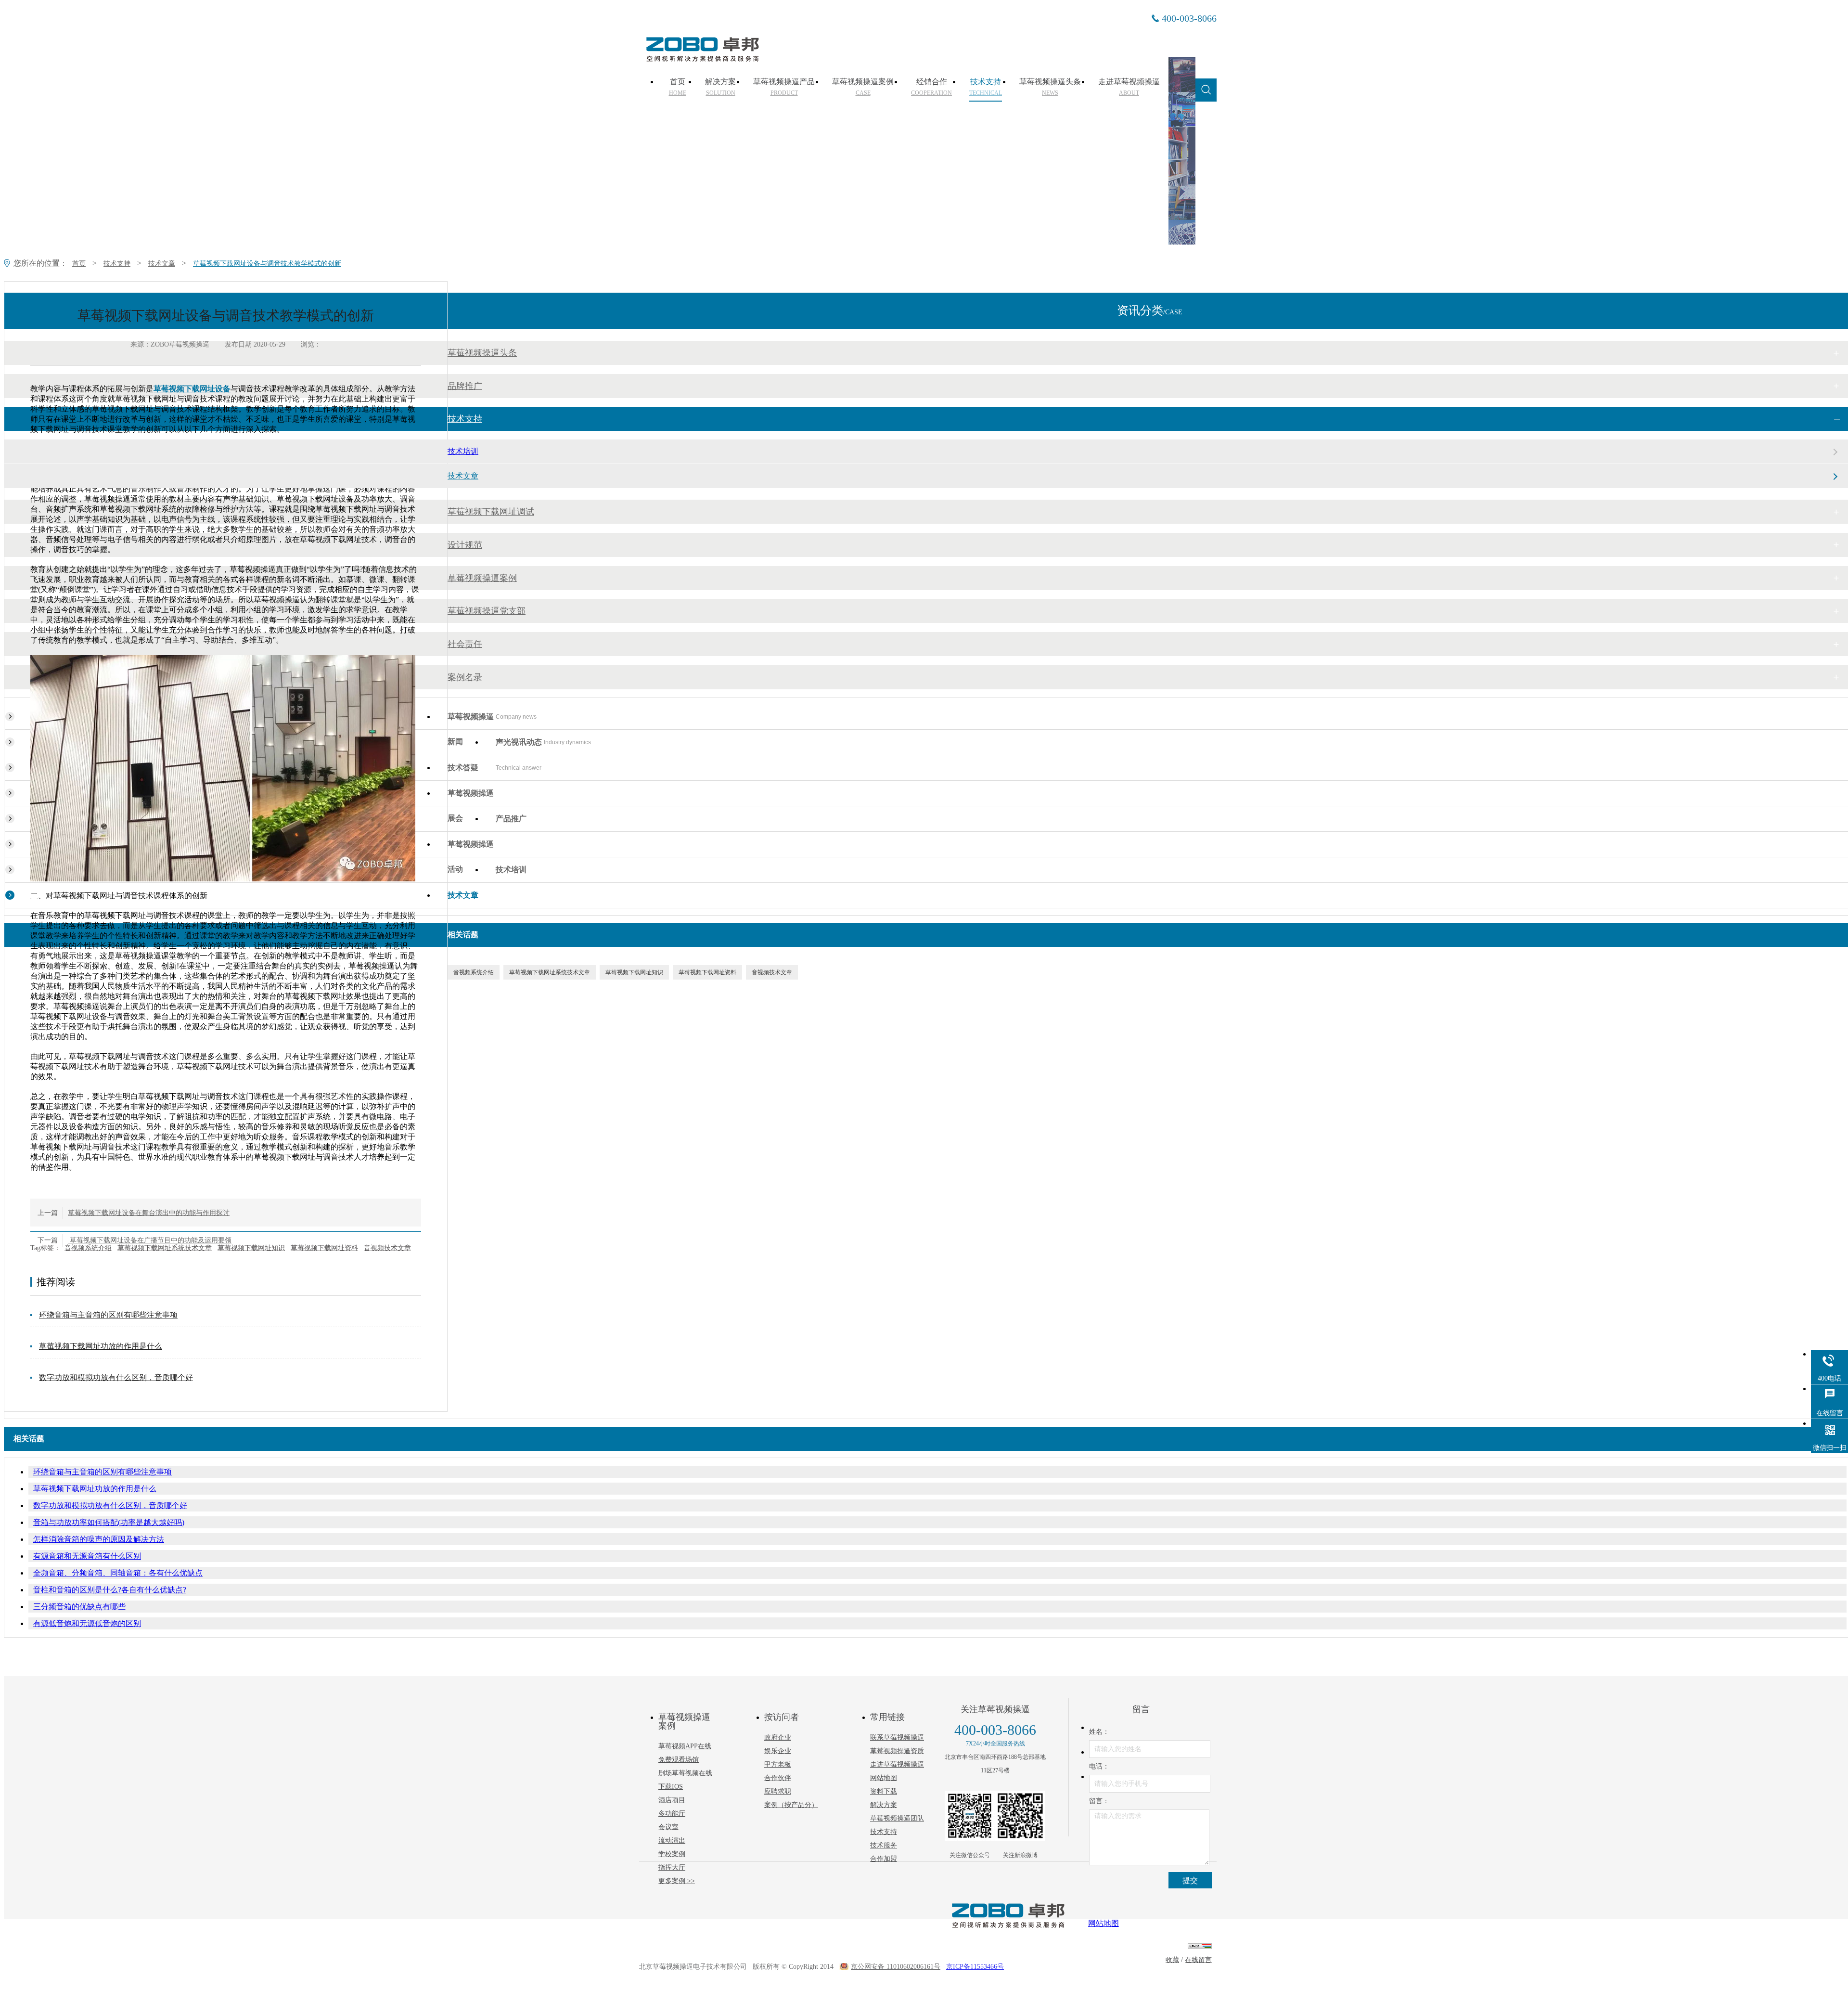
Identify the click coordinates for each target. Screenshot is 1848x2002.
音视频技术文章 (387, 1248)
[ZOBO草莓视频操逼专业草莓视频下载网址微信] (970, 1816)
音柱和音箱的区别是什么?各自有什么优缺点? (110, 1590)
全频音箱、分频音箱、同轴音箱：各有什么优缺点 (118, 1573)
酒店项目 (672, 1800)
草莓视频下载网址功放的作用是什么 (101, 1346)
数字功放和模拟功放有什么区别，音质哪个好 (110, 1505)
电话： (1099, 1766)
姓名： (1099, 1732)
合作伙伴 (778, 1778)
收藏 (1172, 1960)
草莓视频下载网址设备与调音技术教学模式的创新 (267, 264)
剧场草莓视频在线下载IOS (685, 1780)
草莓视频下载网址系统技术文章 (165, 1248)
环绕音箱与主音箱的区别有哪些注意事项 (108, 1315)
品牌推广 (465, 386)
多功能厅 (672, 1814)
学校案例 (672, 1854)
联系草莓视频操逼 (897, 1737)
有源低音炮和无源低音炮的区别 (87, 1623)
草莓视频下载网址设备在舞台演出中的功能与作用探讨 (149, 1213)
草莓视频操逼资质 (897, 1751)
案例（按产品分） (791, 1805)
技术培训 (463, 451)
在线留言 (1198, 1960)
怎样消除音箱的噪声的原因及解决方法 (99, 1539)
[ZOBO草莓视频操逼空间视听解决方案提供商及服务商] (702, 58)
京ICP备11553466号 (975, 1967)
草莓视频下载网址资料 (324, 1248)
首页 (678, 87)
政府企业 (778, 1737)
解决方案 (720, 87)
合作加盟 (884, 1859)
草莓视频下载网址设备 (192, 389)
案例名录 (465, 677)
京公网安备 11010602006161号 (896, 1967)
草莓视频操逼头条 (1050, 87)
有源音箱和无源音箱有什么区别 (87, 1556)
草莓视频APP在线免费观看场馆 (685, 1753)
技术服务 (884, 1845)
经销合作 (931, 87)
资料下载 (884, 1791)
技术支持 (986, 87)
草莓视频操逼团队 (897, 1818)
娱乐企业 (778, 1751)
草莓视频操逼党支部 (487, 611)
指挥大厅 (672, 1867)
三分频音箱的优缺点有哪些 (79, 1607)
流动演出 (672, 1841)
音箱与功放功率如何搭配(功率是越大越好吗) (109, 1522)
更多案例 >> (677, 1881)
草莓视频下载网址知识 (251, 1248)
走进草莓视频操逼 (1129, 87)
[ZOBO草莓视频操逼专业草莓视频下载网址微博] (1020, 1816)
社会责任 (465, 644)
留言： (1099, 1801)
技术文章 (162, 264)
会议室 (668, 1827)
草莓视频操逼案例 (863, 87)
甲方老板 (778, 1764)
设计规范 (465, 545)
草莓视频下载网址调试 (491, 512)
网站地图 (884, 1778)
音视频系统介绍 (88, 1248)
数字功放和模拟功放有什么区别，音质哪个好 (116, 1377)
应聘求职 (778, 1791)
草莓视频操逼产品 (784, 87)
